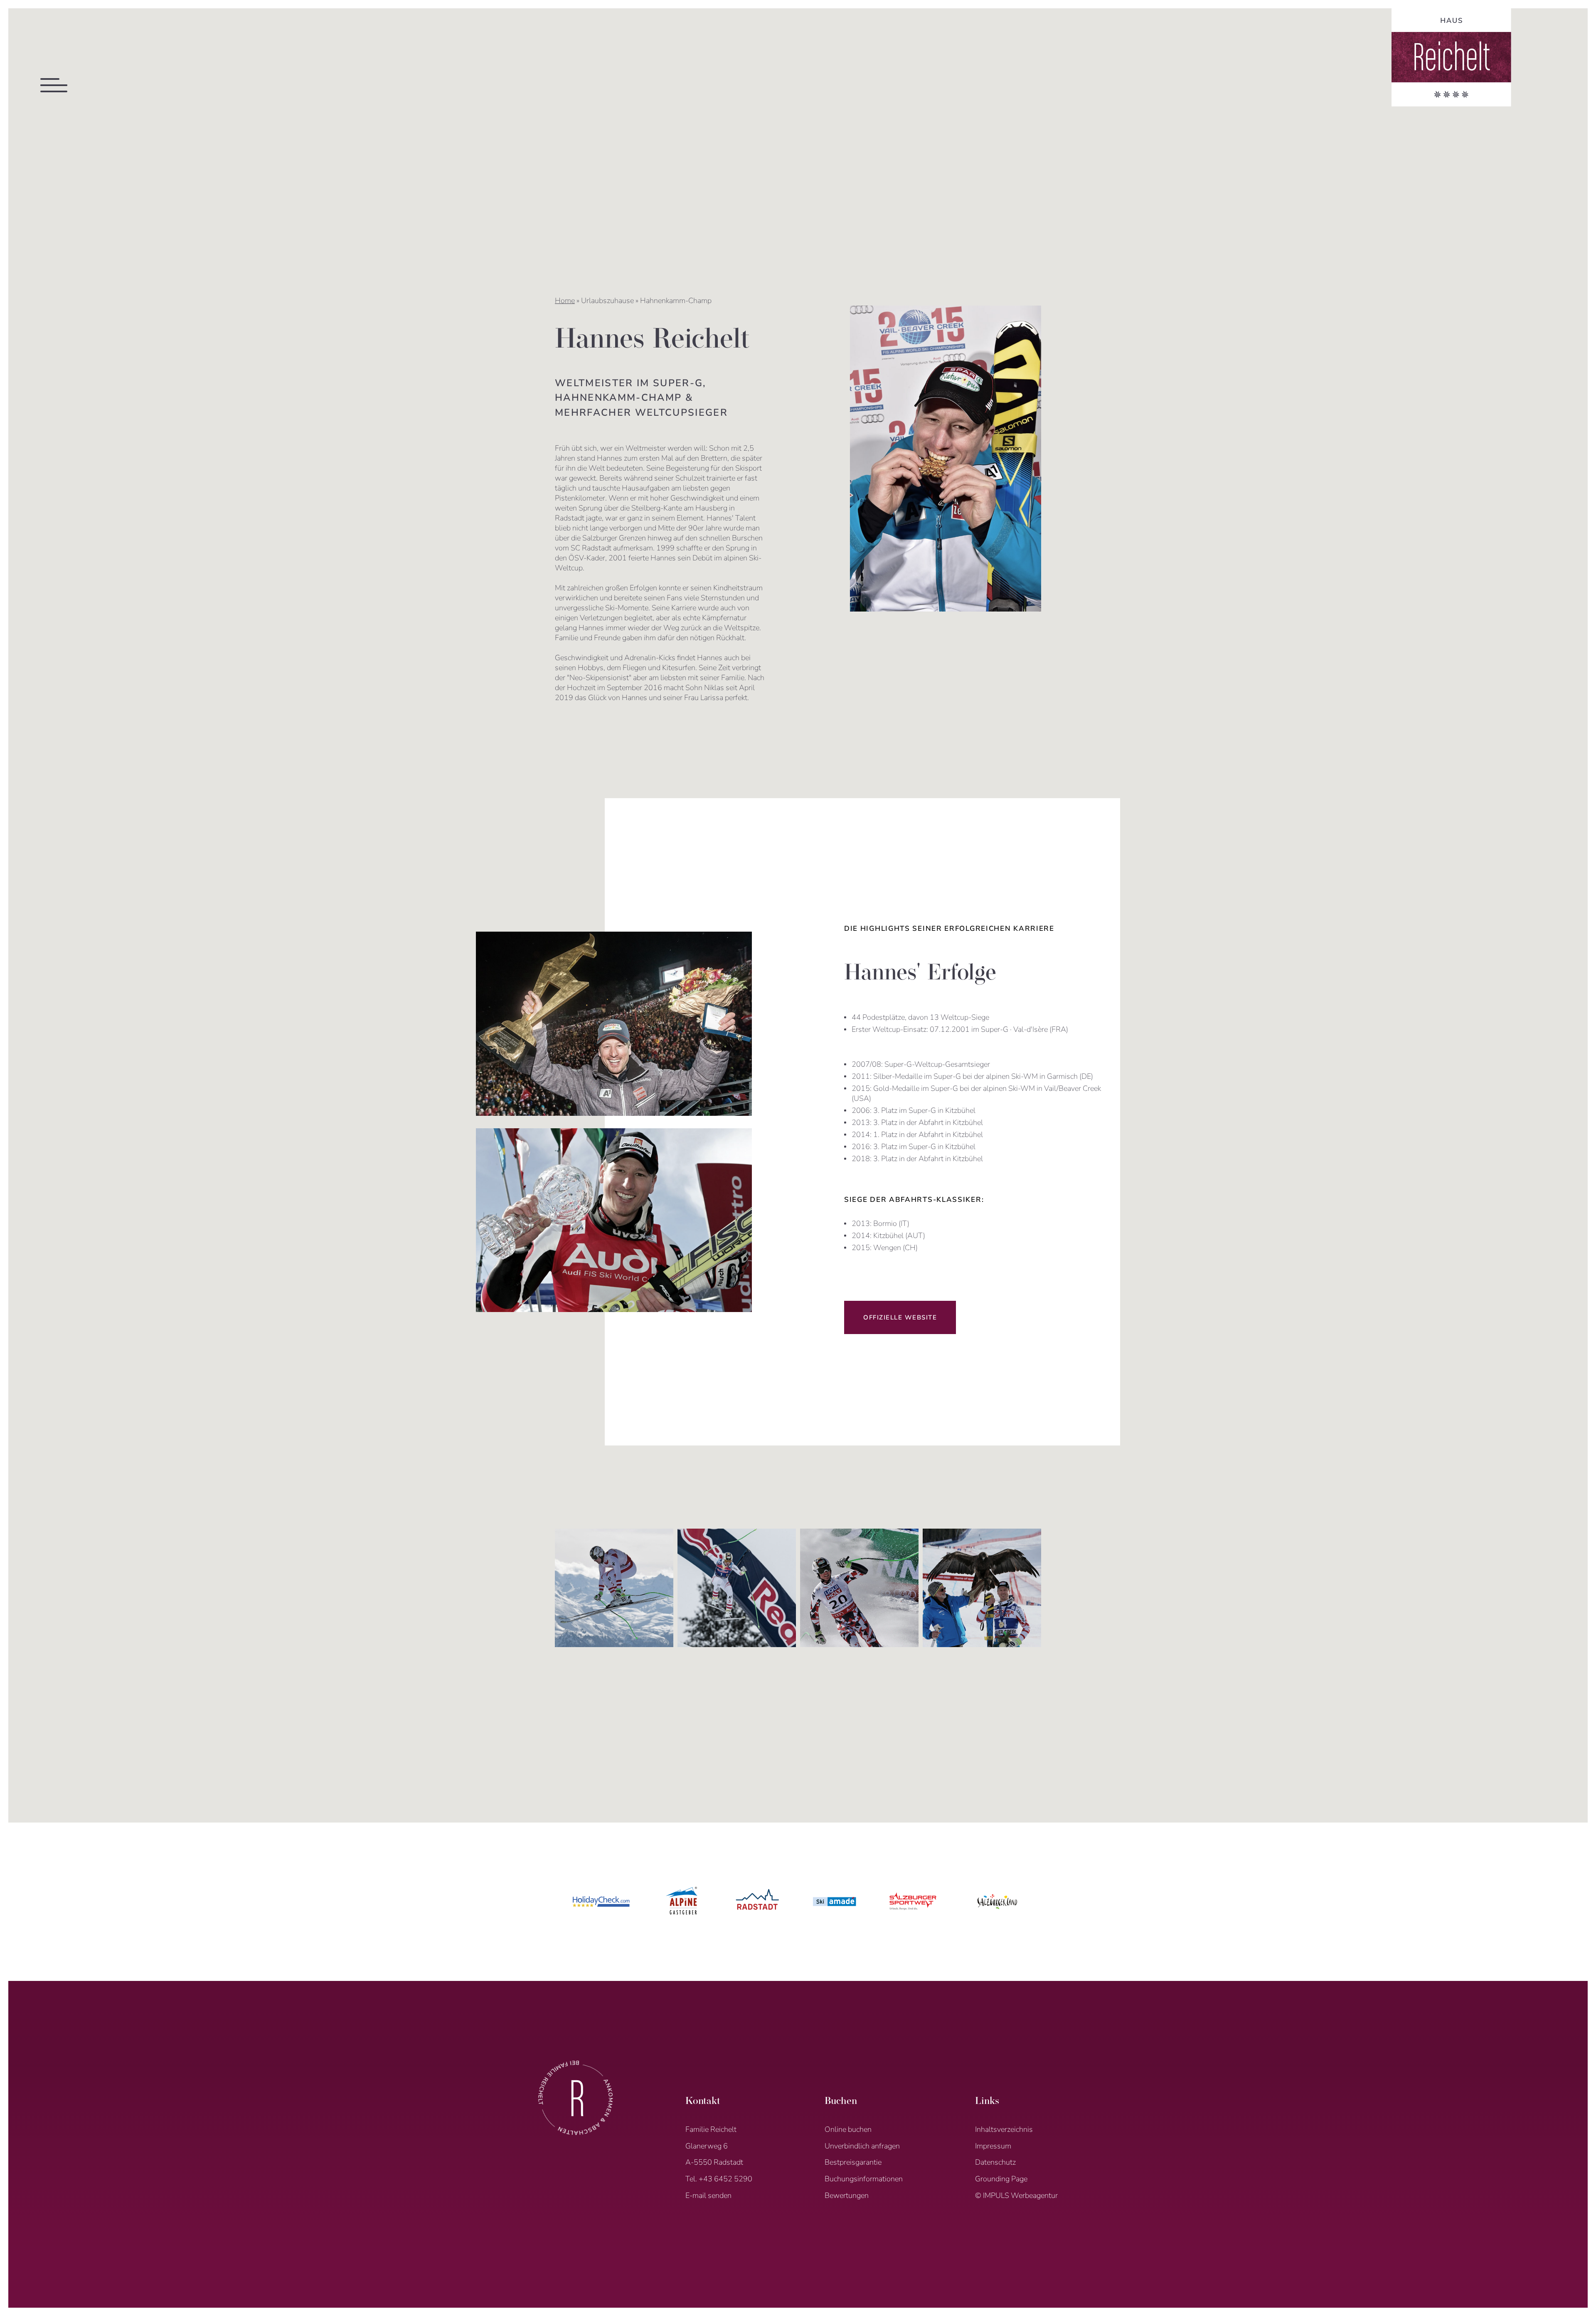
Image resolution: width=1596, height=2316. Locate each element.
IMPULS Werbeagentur (1020, 2195)
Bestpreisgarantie (853, 2162)
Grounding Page (1001, 2179)
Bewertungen (847, 2195)
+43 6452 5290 (725, 2179)
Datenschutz (995, 2162)
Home (565, 301)
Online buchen (848, 2129)
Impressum (993, 2146)
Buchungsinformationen (864, 2179)
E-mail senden (708, 2195)
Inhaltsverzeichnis (1004, 2129)
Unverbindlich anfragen (862, 2146)
